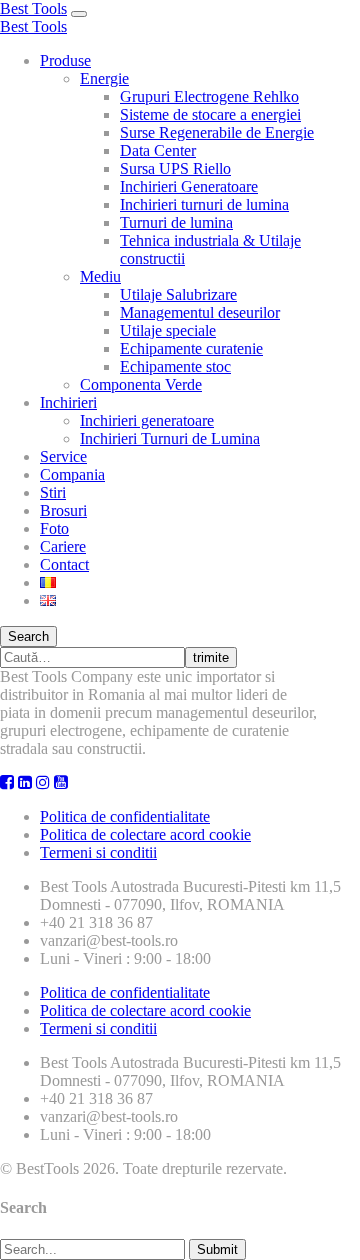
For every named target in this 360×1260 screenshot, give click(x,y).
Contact (64, 564)
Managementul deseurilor (200, 312)
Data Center (158, 150)
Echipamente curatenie (191, 348)
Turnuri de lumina (176, 222)
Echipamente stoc (175, 366)
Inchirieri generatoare (147, 420)
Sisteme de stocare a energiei (210, 114)
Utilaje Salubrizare (178, 294)
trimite (211, 657)
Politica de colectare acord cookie (145, 834)
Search (28, 636)
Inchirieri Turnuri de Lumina (170, 438)
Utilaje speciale (168, 330)
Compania (72, 474)
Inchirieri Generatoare (189, 186)
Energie (104, 78)
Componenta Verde (141, 384)
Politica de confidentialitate (125, 816)
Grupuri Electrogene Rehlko (209, 96)
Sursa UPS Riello (175, 168)
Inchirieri (68, 402)
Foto (54, 528)
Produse (65, 60)
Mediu (100, 276)
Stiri (53, 492)
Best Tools (33, 8)
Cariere (63, 546)
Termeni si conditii (98, 852)
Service (63, 456)
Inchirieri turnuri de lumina (204, 204)
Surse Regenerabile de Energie (217, 132)
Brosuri (63, 510)
